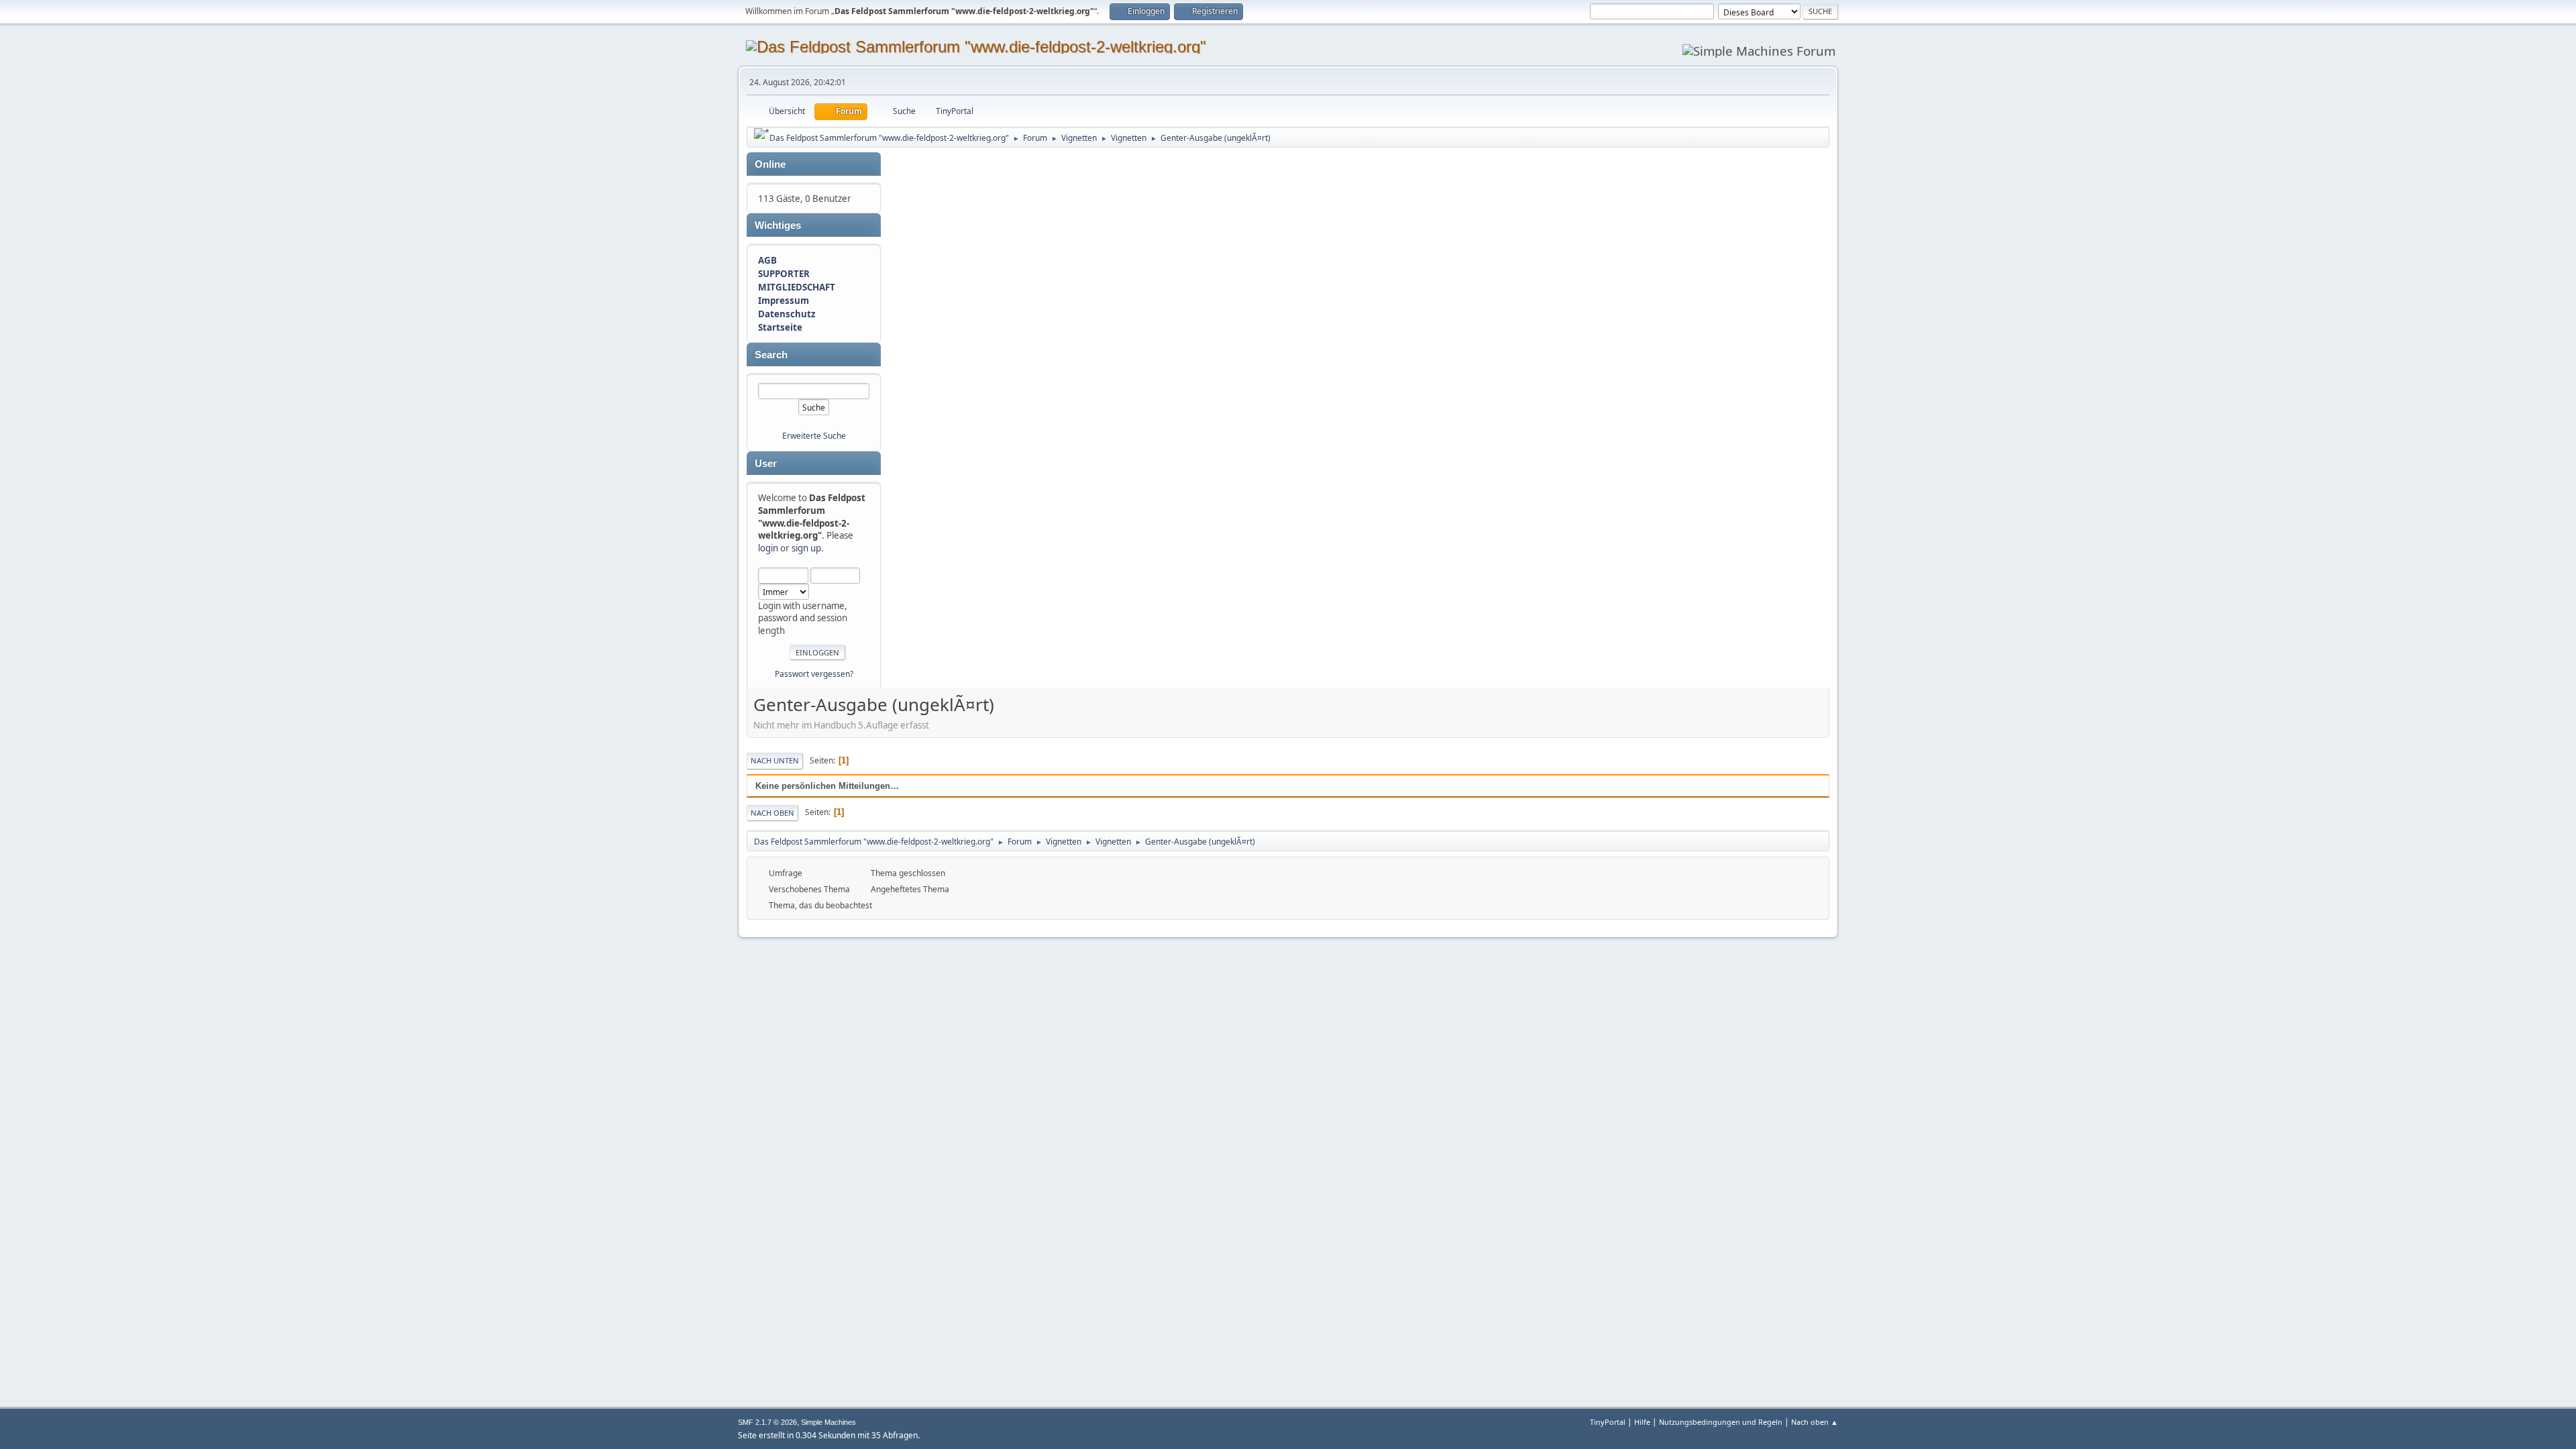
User (766, 464)
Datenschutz (787, 314)
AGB (767, 260)
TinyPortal (1608, 1422)
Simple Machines (828, 1422)
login (768, 548)
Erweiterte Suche (814, 436)
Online (770, 164)
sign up (806, 548)
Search (771, 355)
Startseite (780, 327)
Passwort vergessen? (814, 674)
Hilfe (1642, 1422)
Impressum (784, 301)
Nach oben (772, 813)
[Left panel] (762, 133)
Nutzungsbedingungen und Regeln (1721, 1422)
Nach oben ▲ (1815, 1422)
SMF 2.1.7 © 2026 (767, 1422)
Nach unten (775, 760)
